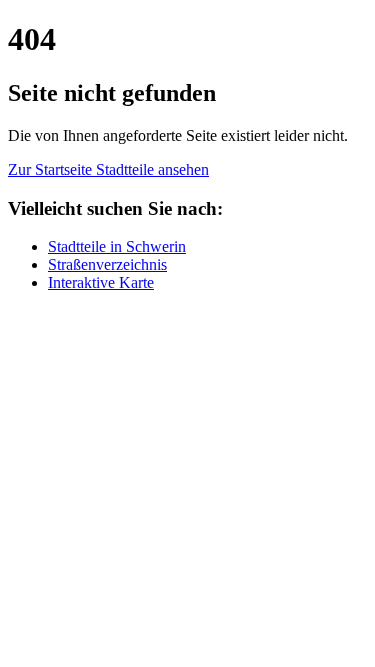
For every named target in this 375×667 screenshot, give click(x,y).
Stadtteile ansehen (152, 169)
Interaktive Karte (101, 282)
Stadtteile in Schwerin (117, 246)
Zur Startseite (52, 169)
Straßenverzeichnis (107, 264)
